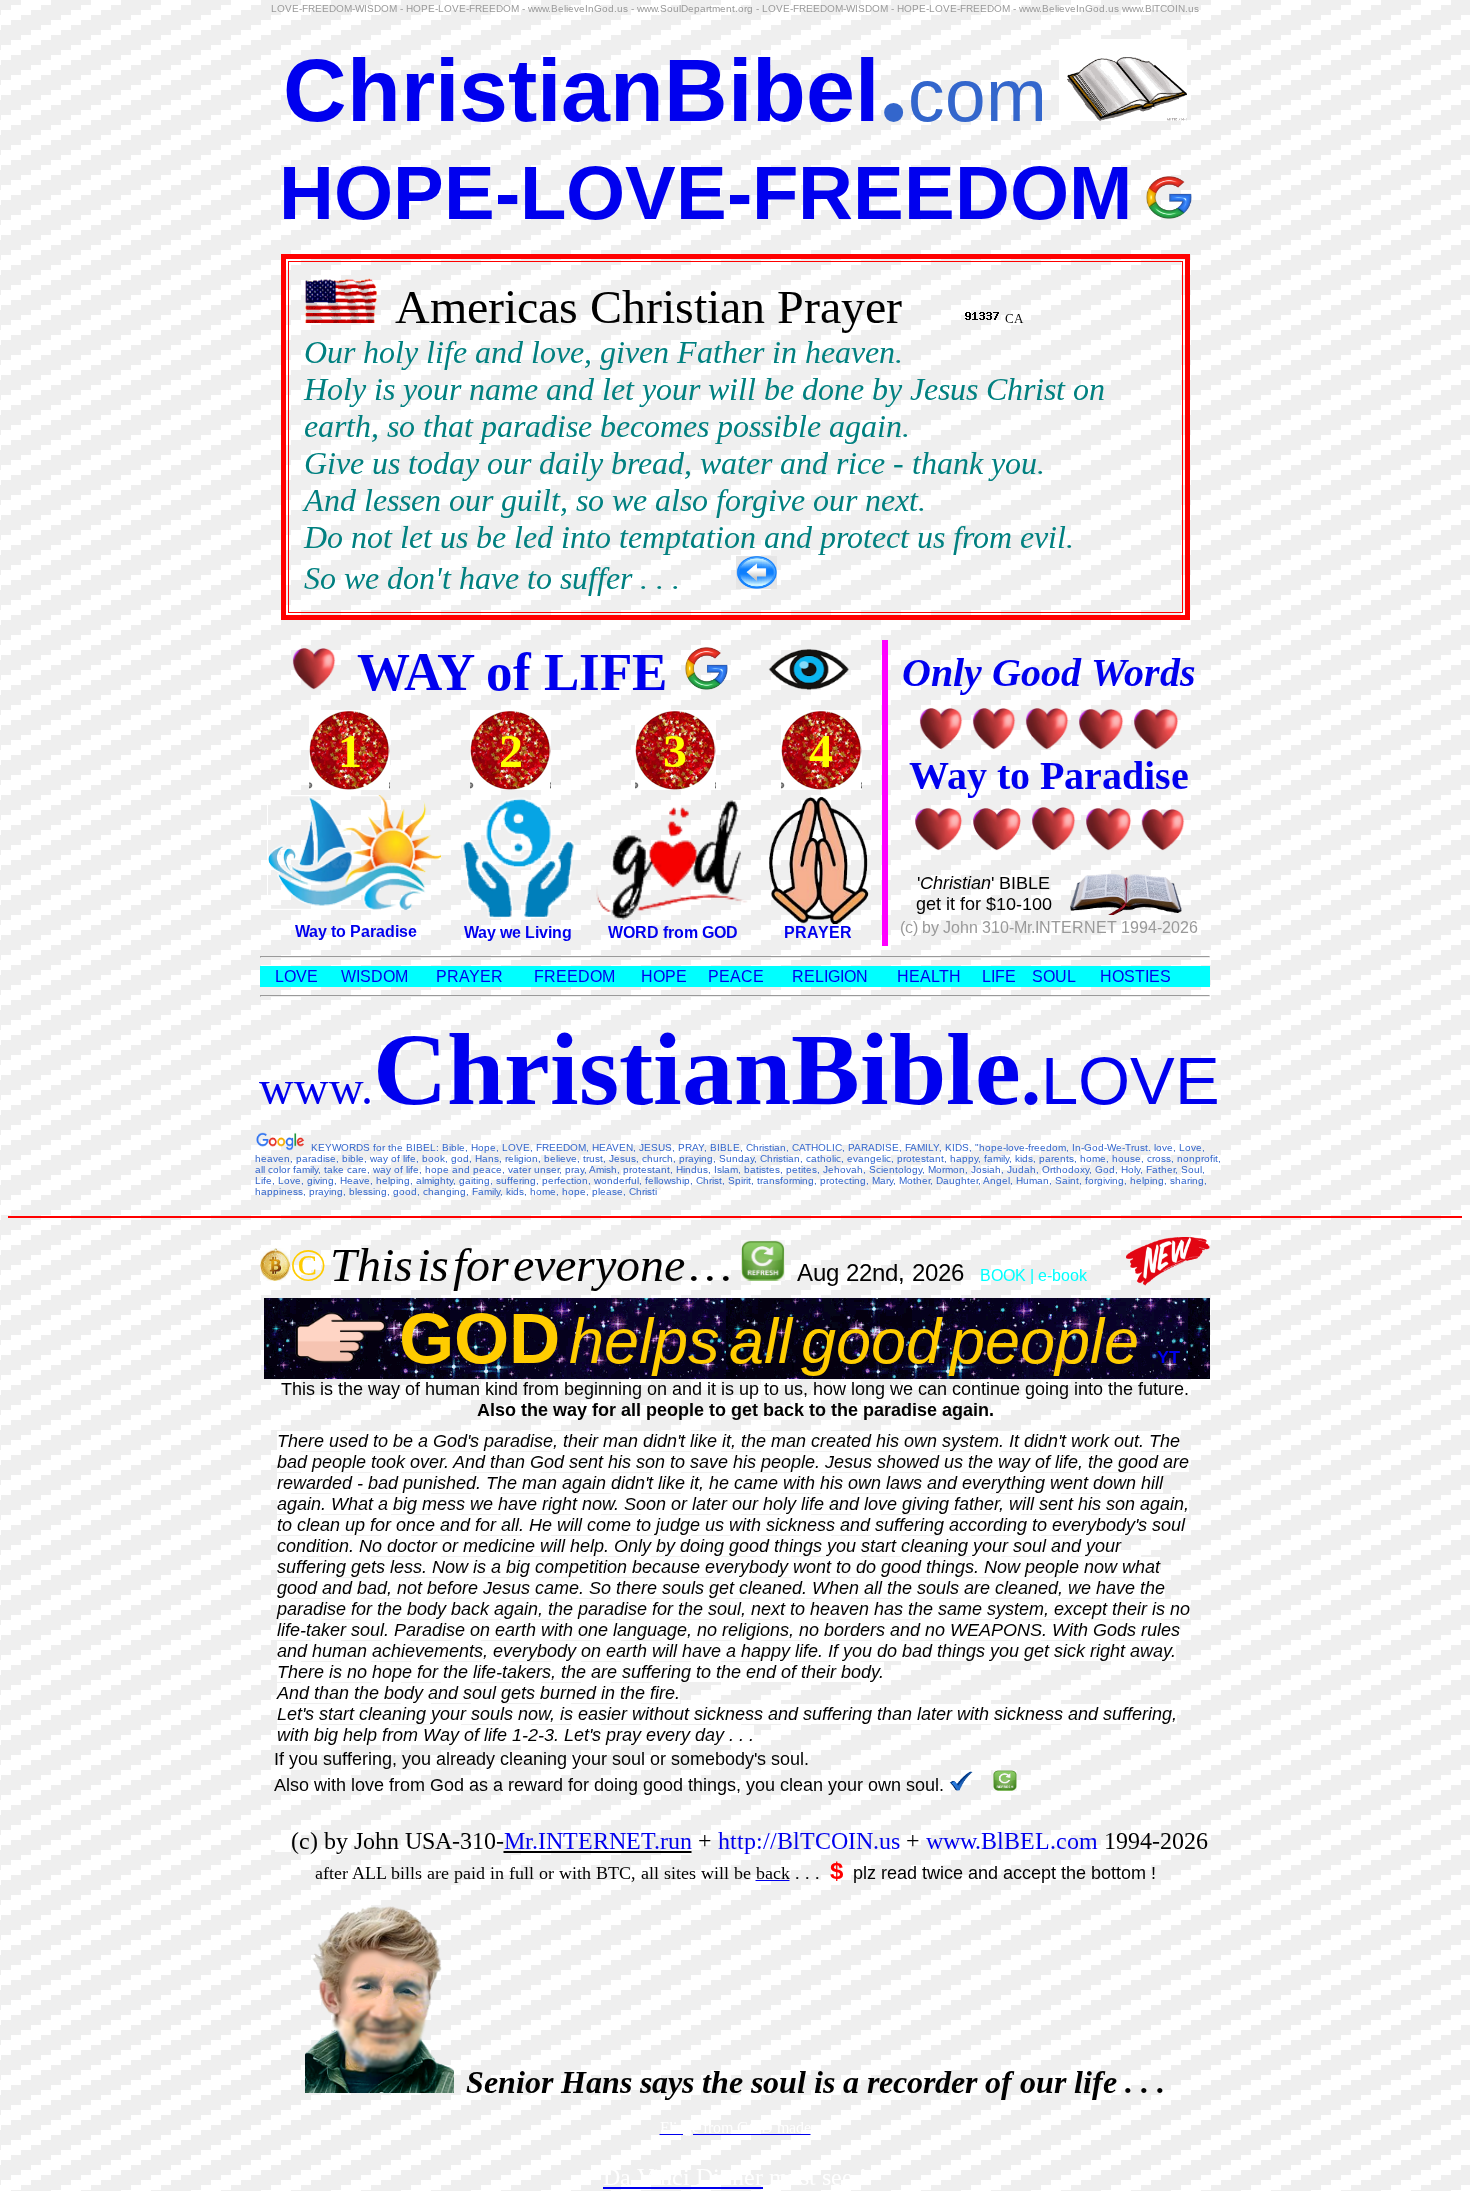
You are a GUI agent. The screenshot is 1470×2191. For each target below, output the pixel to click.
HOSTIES (1135, 976)
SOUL (1054, 976)
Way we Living (518, 932)
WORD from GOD (673, 932)
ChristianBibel (581, 90)
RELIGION (830, 976)
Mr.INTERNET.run (598, 1841)
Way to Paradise (356, 931)
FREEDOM (574, 976)
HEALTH (929, 976)
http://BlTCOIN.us (809, 1841)
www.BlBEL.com (1012, 1841)
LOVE (296, 976)
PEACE (736, 976)
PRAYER (818, 932)
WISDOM (374, 976)
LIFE (999, 976)
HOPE (664, 976)
